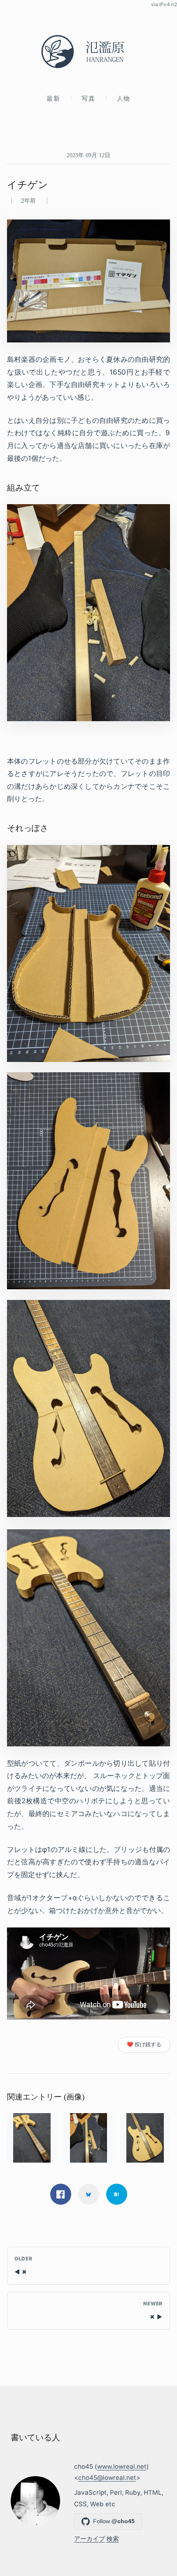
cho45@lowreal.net (107, 2478)
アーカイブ (90, 2539)
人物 (124, 98)
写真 (88, 98)
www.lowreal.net (122, 2466)
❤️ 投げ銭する (144, 2044)
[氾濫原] (88, 52)
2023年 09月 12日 (88, 155)
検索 (113, 2539)
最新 (53, 98)
